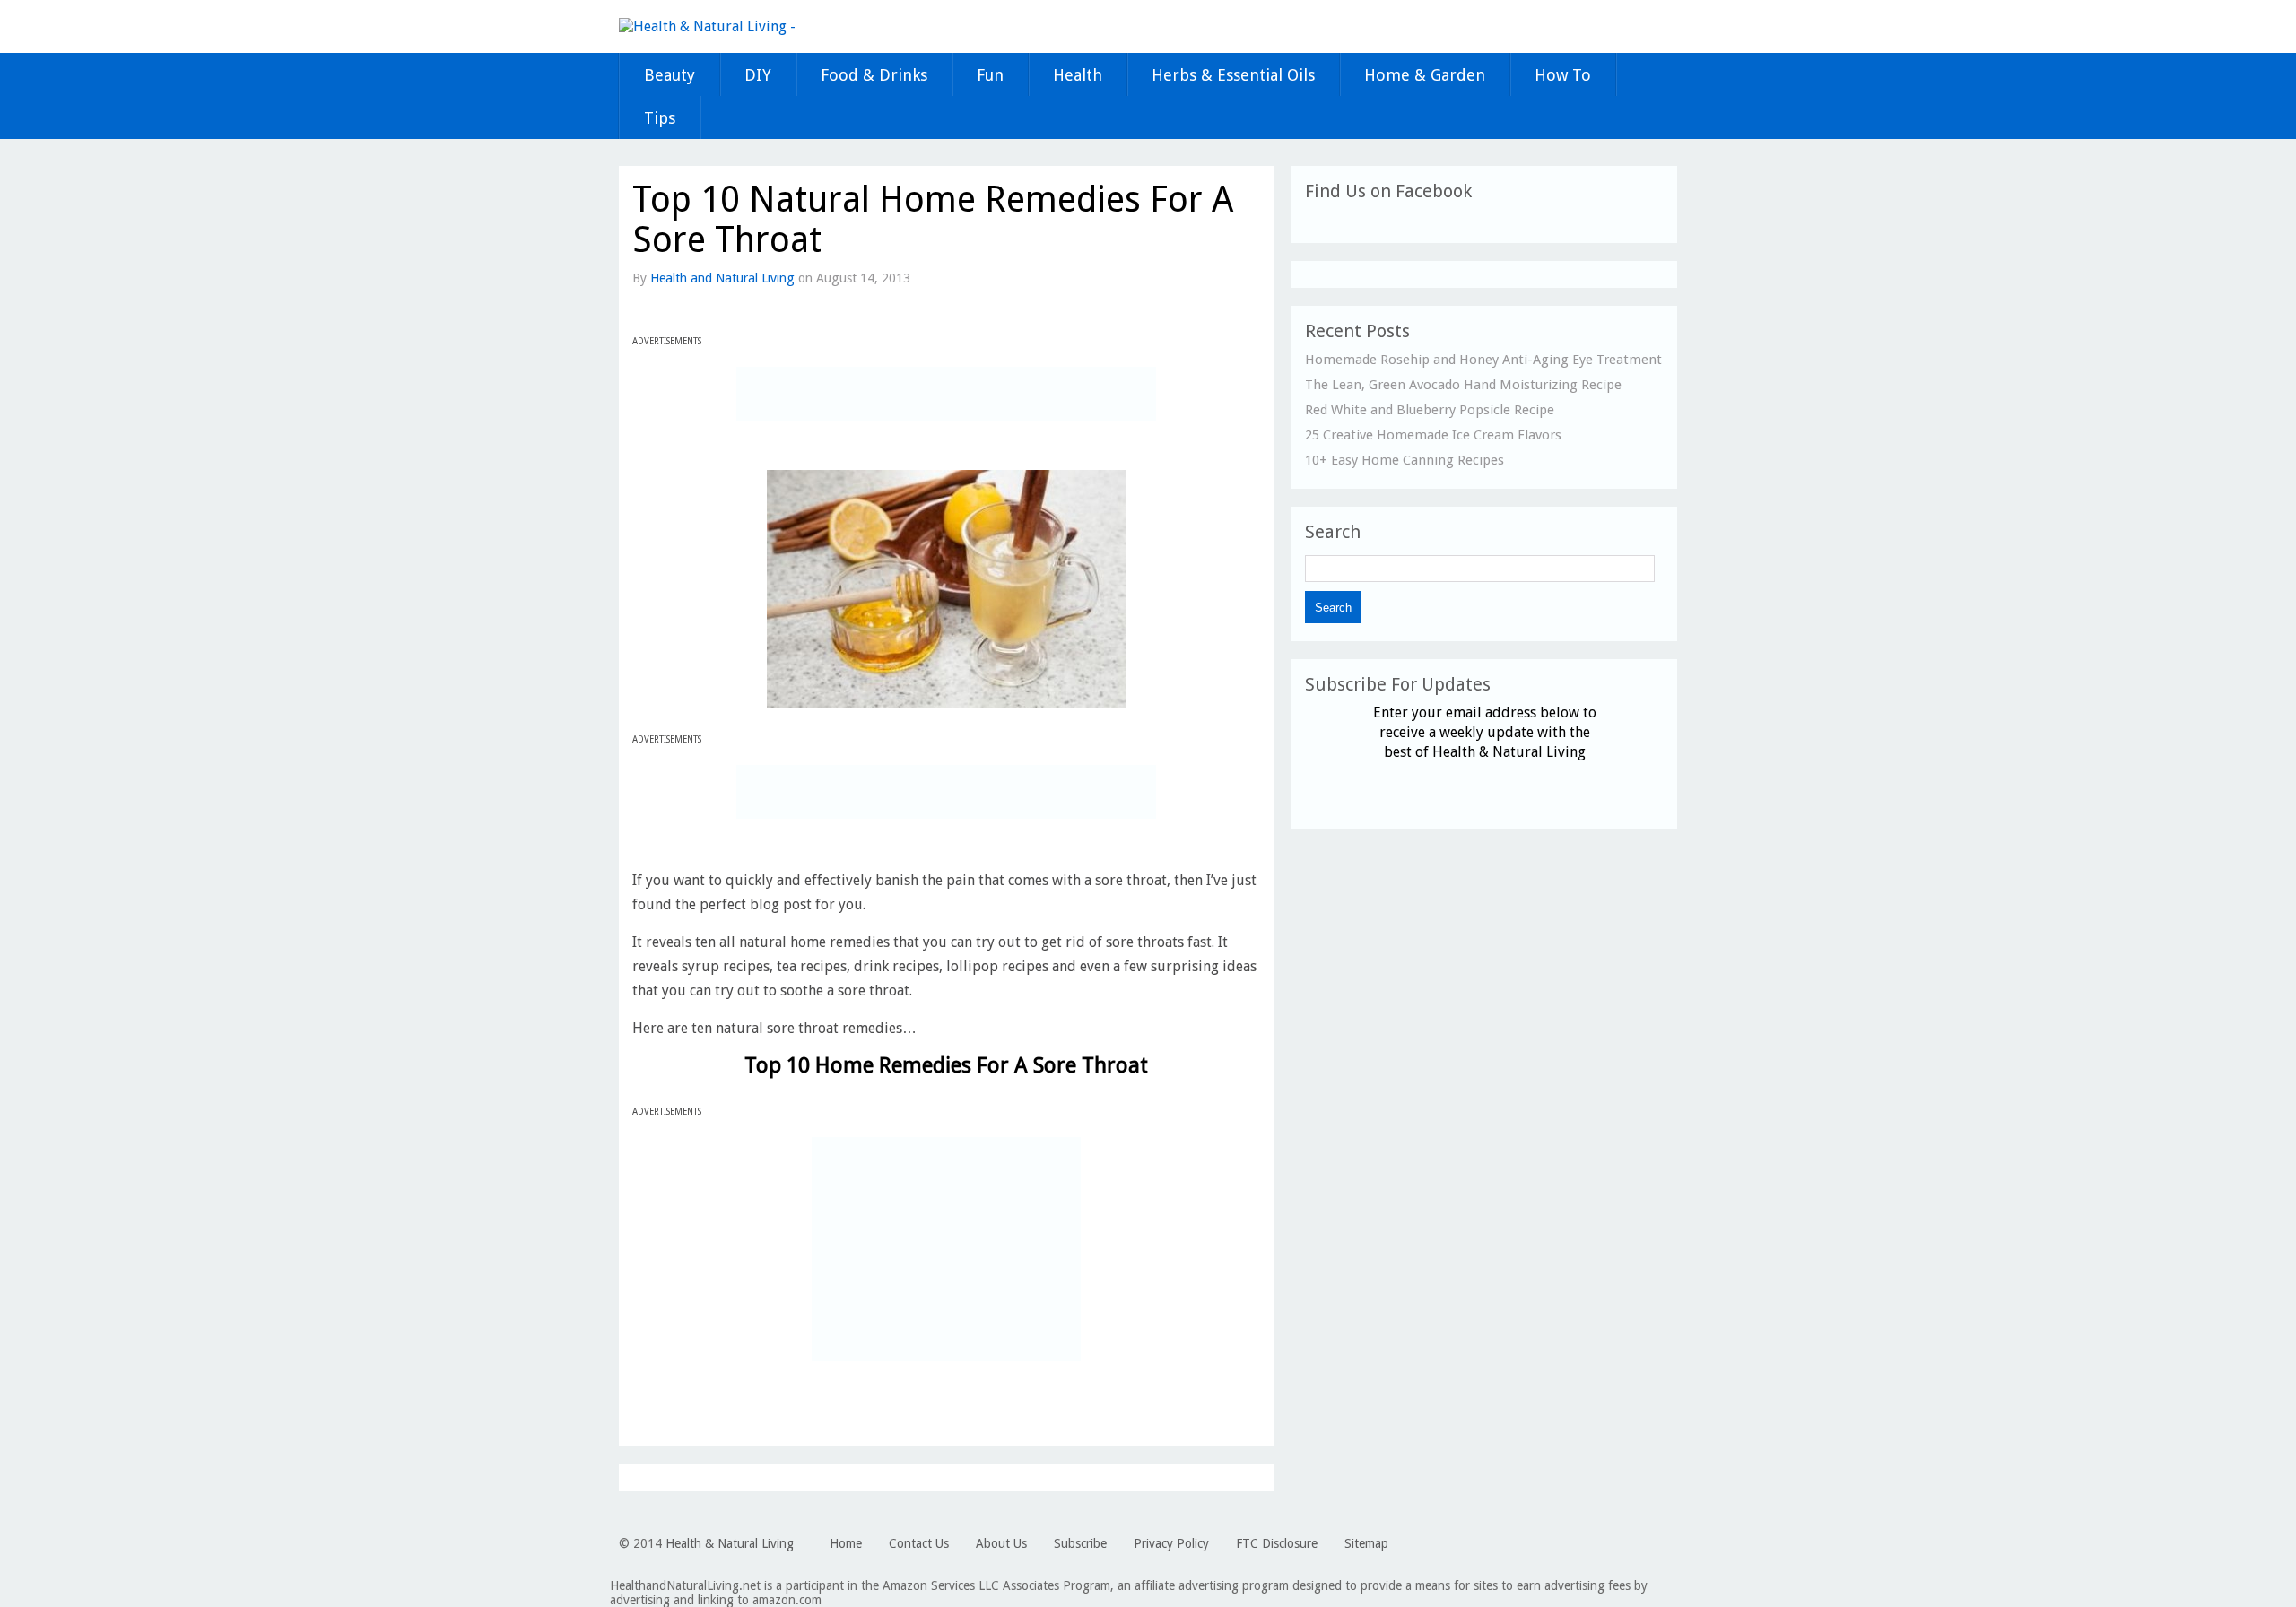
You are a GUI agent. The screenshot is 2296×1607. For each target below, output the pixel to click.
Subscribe (1080, 1543)
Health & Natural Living (730, 1543)
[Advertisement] (946, 394)
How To (1563, 75)
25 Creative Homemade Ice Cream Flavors (1433, 435)
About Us (1001, 1543)
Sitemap (1366, 1543)
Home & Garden (1425, 75)
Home (846, 1543)
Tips (660, 118)
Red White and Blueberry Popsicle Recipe (1430, 410)
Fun (990, 75)
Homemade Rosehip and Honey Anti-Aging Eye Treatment (1483, 360)
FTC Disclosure (1277, 1543)
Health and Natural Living (722, 278)
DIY (758, 75)
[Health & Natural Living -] (707, 26)
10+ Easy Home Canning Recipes (1405, 460)
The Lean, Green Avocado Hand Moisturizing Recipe (1463, 385)
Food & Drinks (874, 75)
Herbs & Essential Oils (1233, 75)
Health (1078, 75)
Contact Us (919, 1543)
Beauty (670, 75)
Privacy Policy (1171, 1543)
